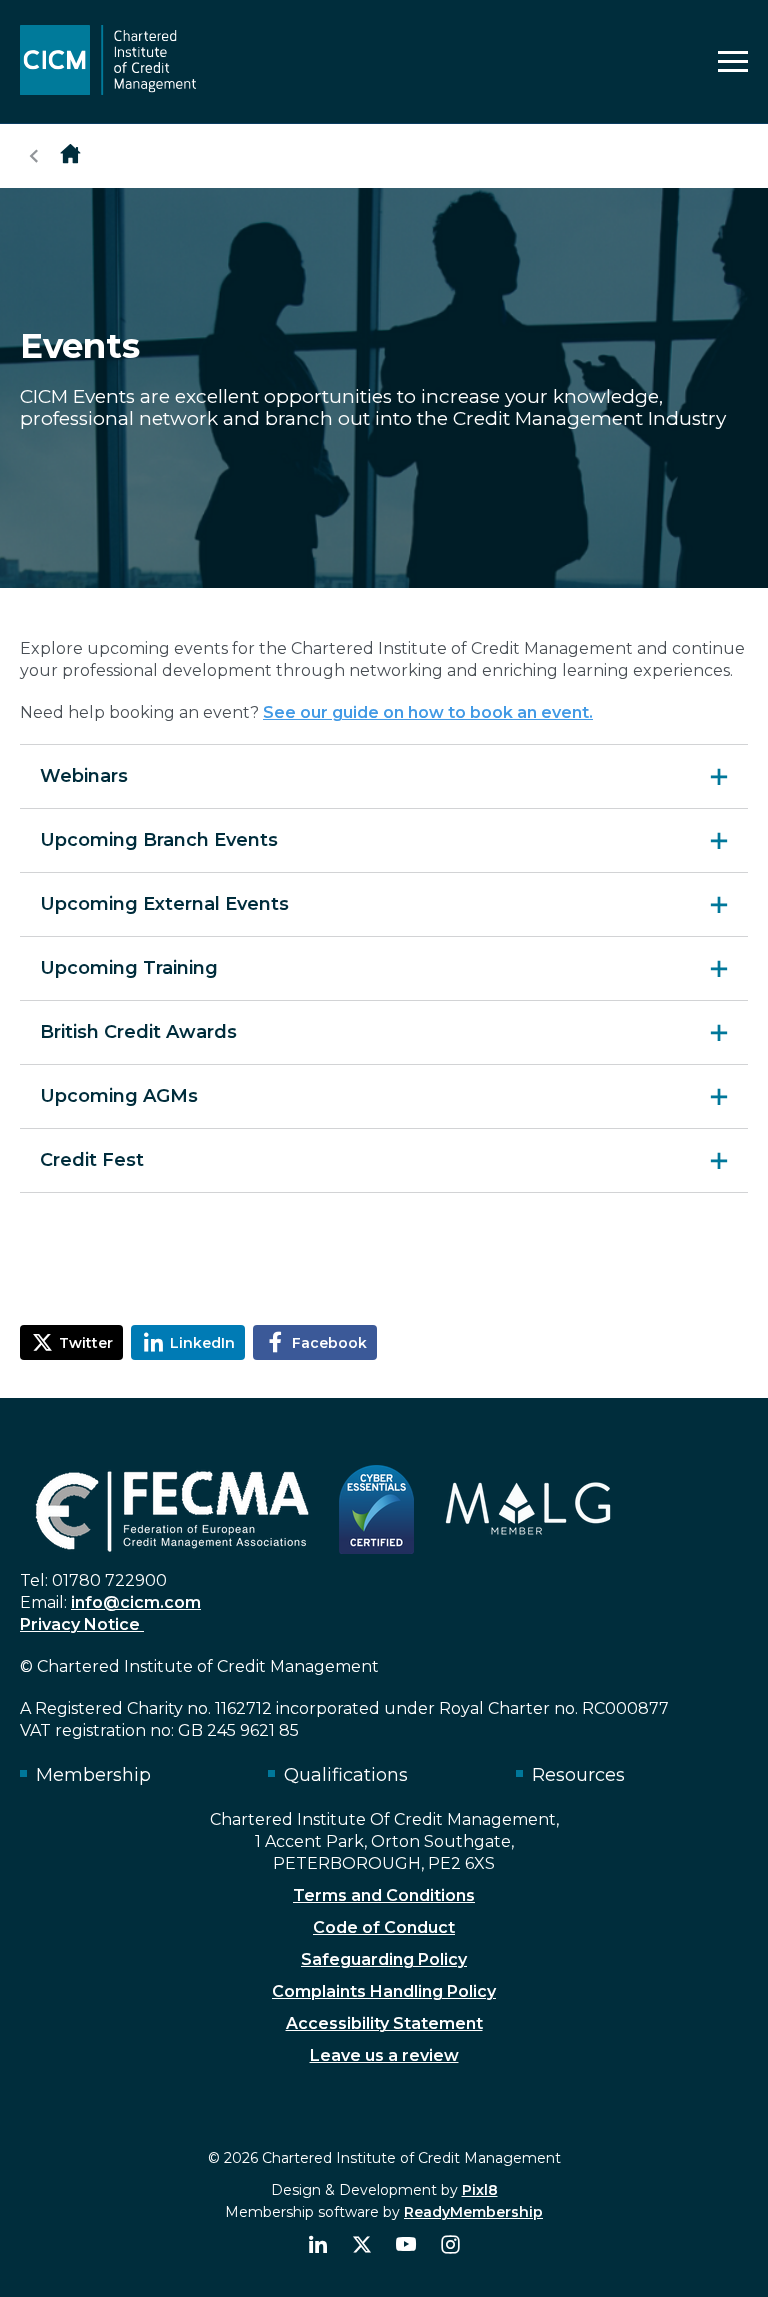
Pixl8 (480, 2190)
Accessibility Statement (384, 2023)
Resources (578, 1775)
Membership (93, 1775)
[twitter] (362, 2245)
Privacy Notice (82, 1624)
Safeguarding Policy (384, 1959)
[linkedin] (318, 2245)
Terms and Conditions (384, 1895)
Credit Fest (92, 1160)
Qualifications (346, 1775)
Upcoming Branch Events (159, 840)
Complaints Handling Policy (384, 1991)
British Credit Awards (138, 1032)
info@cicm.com (136, 1602)
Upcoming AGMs (119, 1096)
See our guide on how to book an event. (428, 712)
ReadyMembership (473, 2212)
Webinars (84, 776)
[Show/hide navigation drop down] (733, 61)
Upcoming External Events (164, 904)
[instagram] (450, 2245)
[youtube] (406, 2245)
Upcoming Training (129, 968)
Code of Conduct (384, 1927)
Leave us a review (384, 2055)
